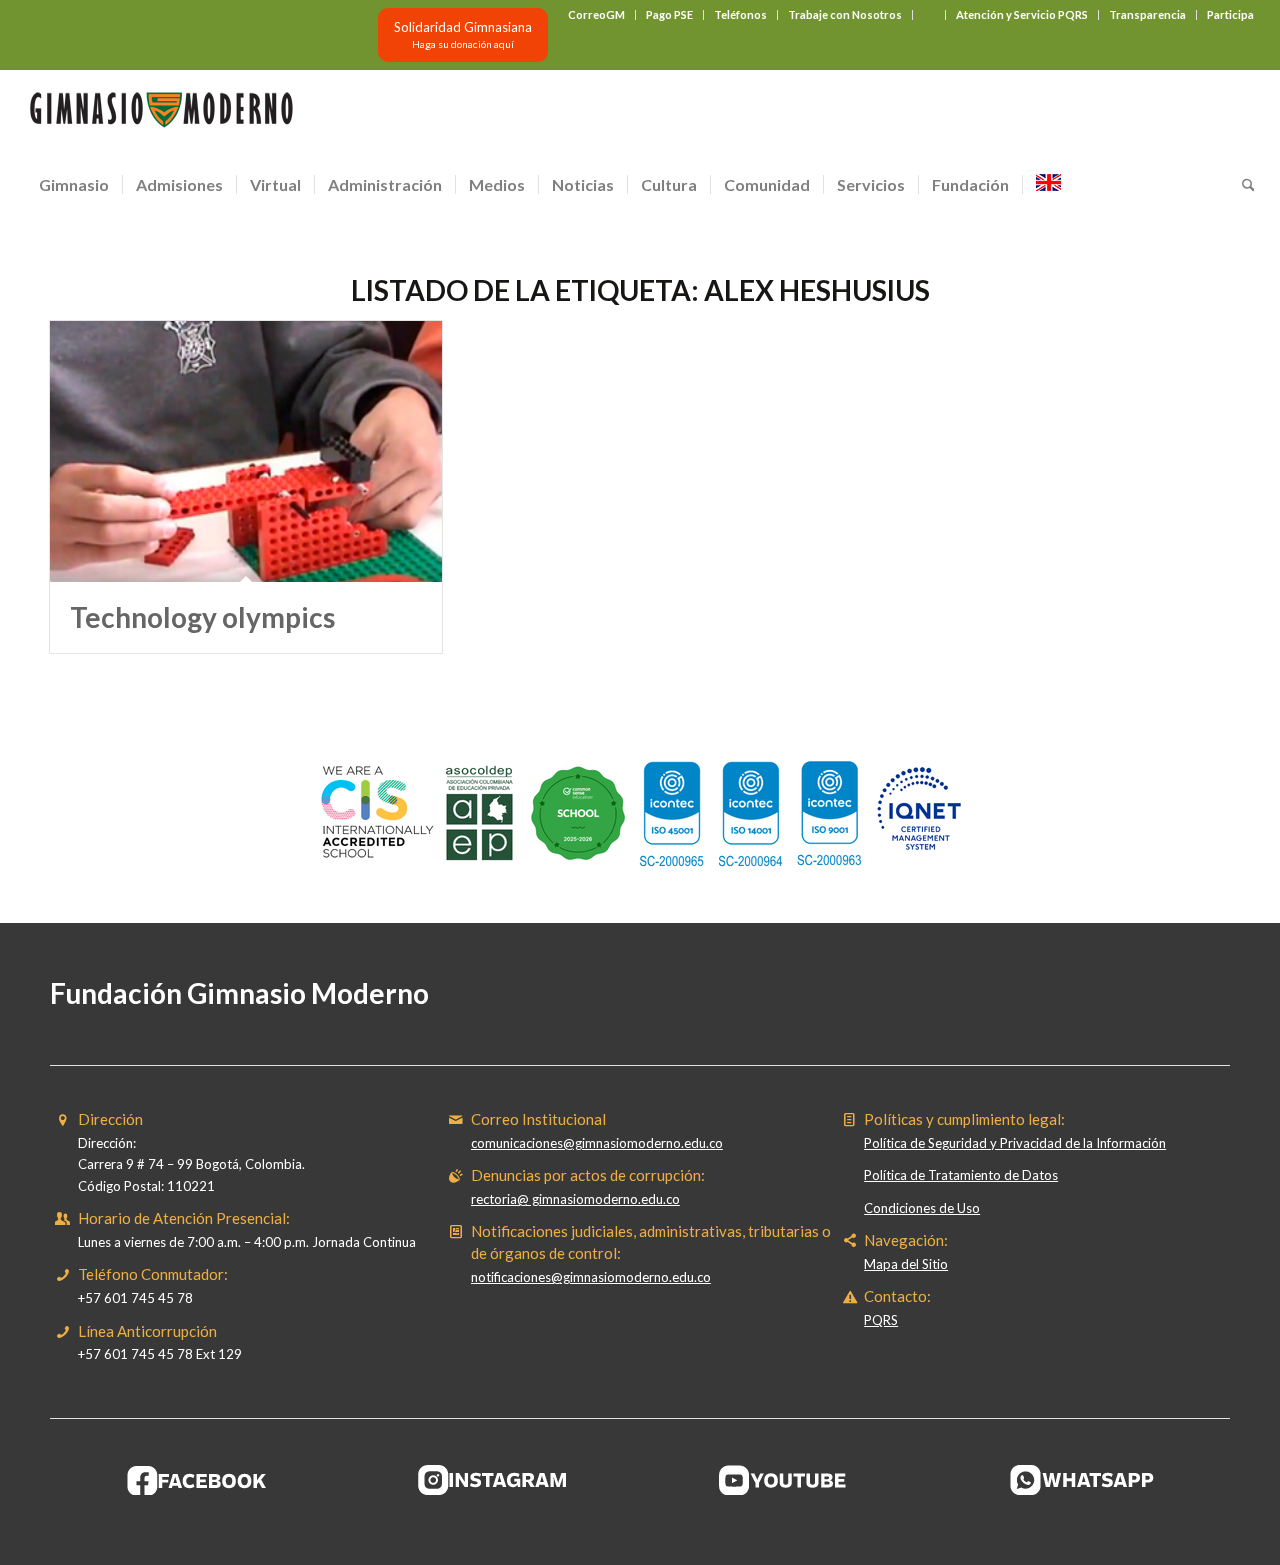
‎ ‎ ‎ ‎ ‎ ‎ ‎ (929, 14)
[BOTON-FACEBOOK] (197, 1480)
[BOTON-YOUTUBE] (788, 1480)
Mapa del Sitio (906, 1264)
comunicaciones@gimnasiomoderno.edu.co (597, 1143)
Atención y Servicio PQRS (1022, 14)
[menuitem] (597, 15)
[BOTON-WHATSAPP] (1082, 1480)
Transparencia (1147, 14)
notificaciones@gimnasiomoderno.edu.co (591, 1277)
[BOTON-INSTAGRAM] (493, 1480)
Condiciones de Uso (922, 1208)
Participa (1230, 14)
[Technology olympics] (246, 451)
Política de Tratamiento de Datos (961, 1175)
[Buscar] (1242, 185)
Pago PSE (669, 14)
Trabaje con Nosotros (845, 14)
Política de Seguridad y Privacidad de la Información (1015, 1143)
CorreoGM (596, 14)
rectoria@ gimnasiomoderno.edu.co (575, 1199)
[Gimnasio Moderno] (161, 115)
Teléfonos (740, 14)
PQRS (881, 1320)
